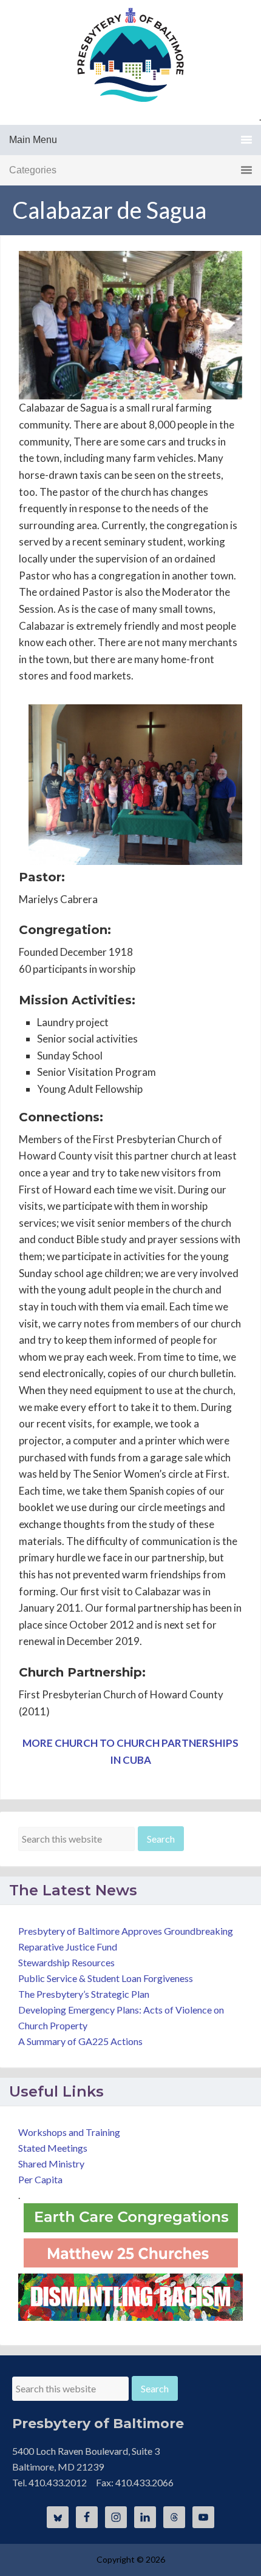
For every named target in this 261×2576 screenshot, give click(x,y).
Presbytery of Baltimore (130, 55)
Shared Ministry (51, 2164)
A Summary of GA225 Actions (80, 2041)
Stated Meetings (53, 2148)
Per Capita (40, 2179)
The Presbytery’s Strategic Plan (84, 1994)
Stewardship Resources (66, 1962)
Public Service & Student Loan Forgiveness (106, 1978)
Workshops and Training (69, 2132)
